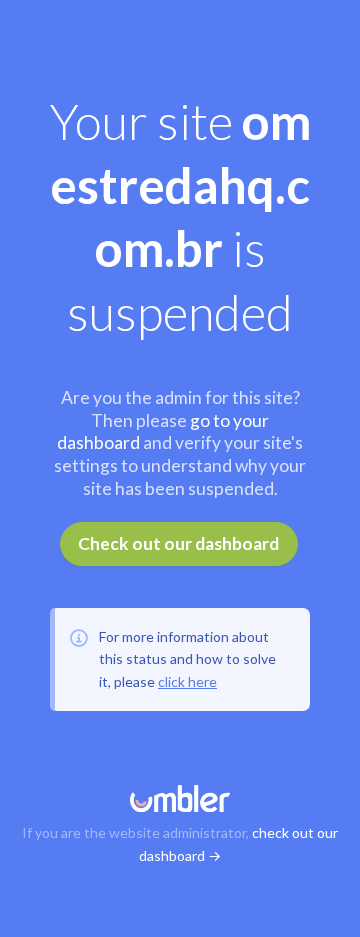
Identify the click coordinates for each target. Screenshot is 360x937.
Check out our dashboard (178, 543)
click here (187, 681)
